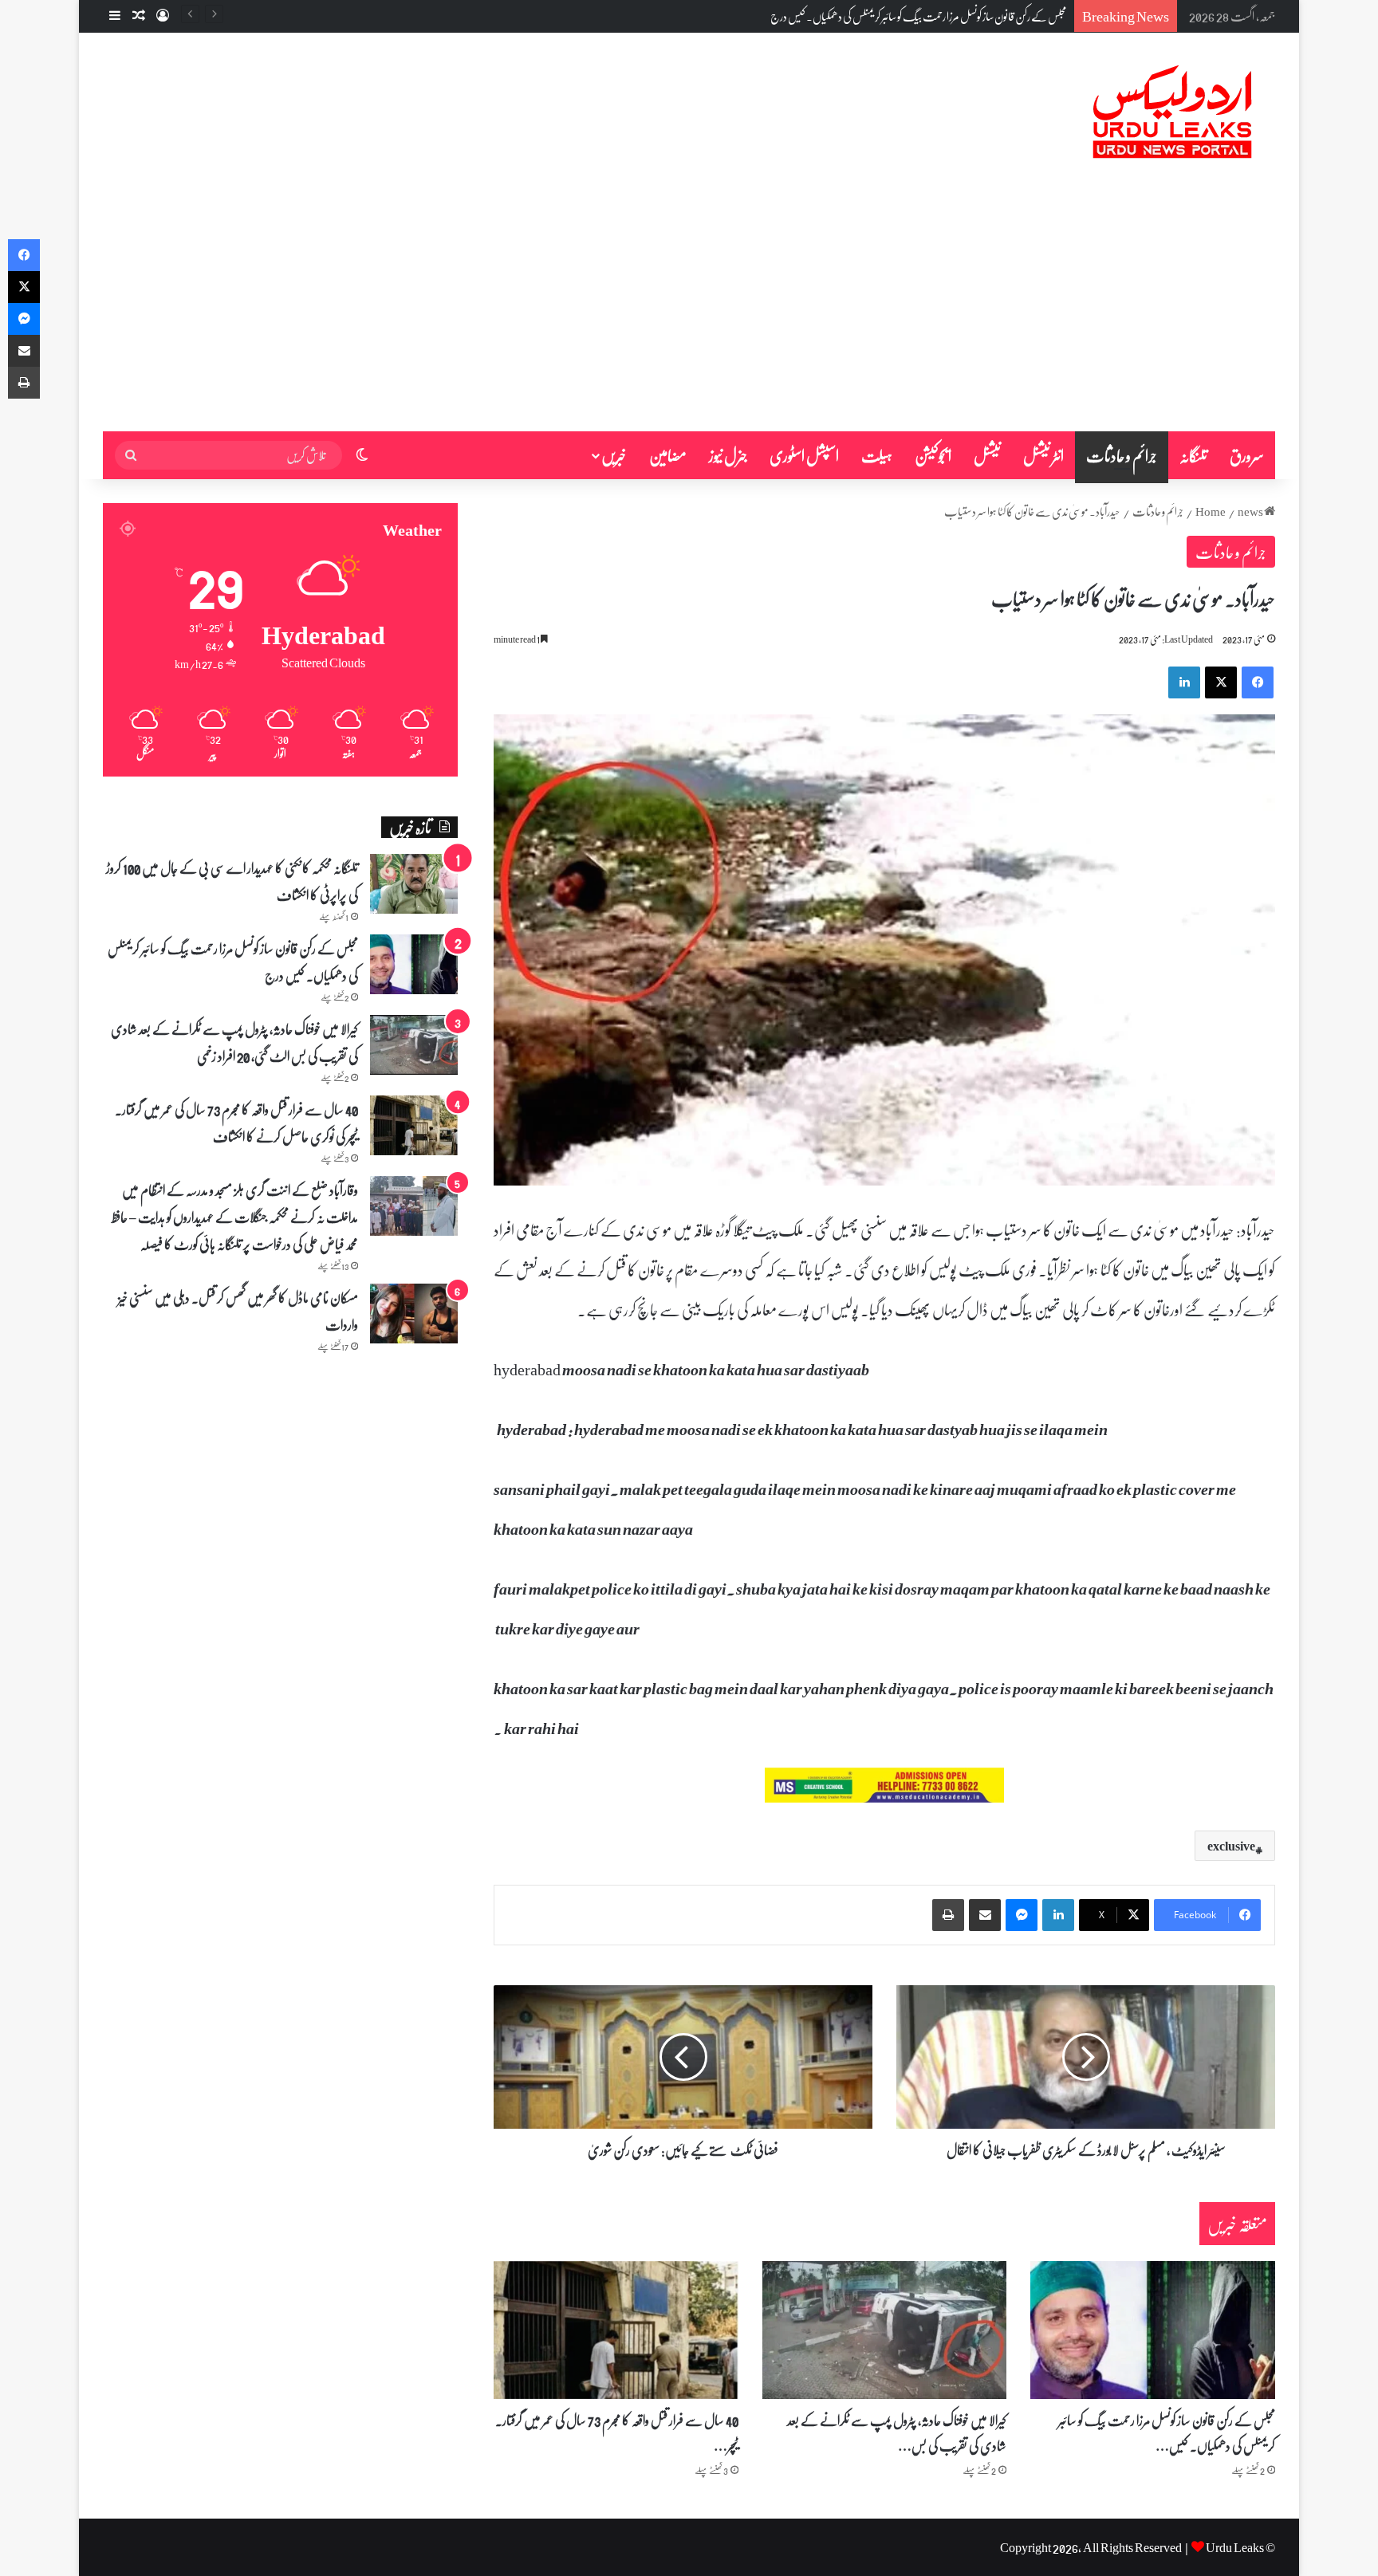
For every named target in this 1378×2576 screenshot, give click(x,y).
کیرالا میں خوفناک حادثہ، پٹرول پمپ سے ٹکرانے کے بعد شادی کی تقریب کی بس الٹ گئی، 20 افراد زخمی (890, 16)
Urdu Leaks (1235, 2547)
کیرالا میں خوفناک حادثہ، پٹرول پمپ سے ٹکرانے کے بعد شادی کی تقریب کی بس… (897, 2432)
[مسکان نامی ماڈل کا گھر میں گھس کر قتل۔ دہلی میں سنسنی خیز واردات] (414, 1314)
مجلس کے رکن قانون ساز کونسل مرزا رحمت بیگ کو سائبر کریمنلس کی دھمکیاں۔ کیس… (1167, 2432)
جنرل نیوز (728, 455)
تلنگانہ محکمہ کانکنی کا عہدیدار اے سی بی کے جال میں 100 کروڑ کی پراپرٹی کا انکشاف (232, 881)
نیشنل (987, 455)
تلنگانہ (1193, 455)
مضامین (668, 455)
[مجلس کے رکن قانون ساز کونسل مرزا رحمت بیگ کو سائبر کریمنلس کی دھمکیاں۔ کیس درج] (1153, 2330)
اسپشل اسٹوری (804, 455)
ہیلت (877, 455)
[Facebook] (1258, 682)
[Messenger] (1022, 1915)
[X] (1221, 682)
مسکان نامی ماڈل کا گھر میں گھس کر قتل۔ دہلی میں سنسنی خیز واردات (238, 1311)
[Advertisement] (689, 312)
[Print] (948, 1915)
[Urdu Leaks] (1175, 112)
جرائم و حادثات (1122, 455)
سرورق (1247, 455)
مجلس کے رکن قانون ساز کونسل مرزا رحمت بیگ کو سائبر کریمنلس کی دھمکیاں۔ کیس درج (233, 962)
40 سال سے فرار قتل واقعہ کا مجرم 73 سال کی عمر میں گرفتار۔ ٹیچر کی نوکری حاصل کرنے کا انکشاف (236, 1123)
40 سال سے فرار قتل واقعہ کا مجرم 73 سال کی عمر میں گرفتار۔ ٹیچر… (617, 2432)
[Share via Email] (985, 1915)
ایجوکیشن (933, 455)
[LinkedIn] (1184, 682)
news (1250, 511)
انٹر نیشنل (1043, 455)
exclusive (1231, 1846)
